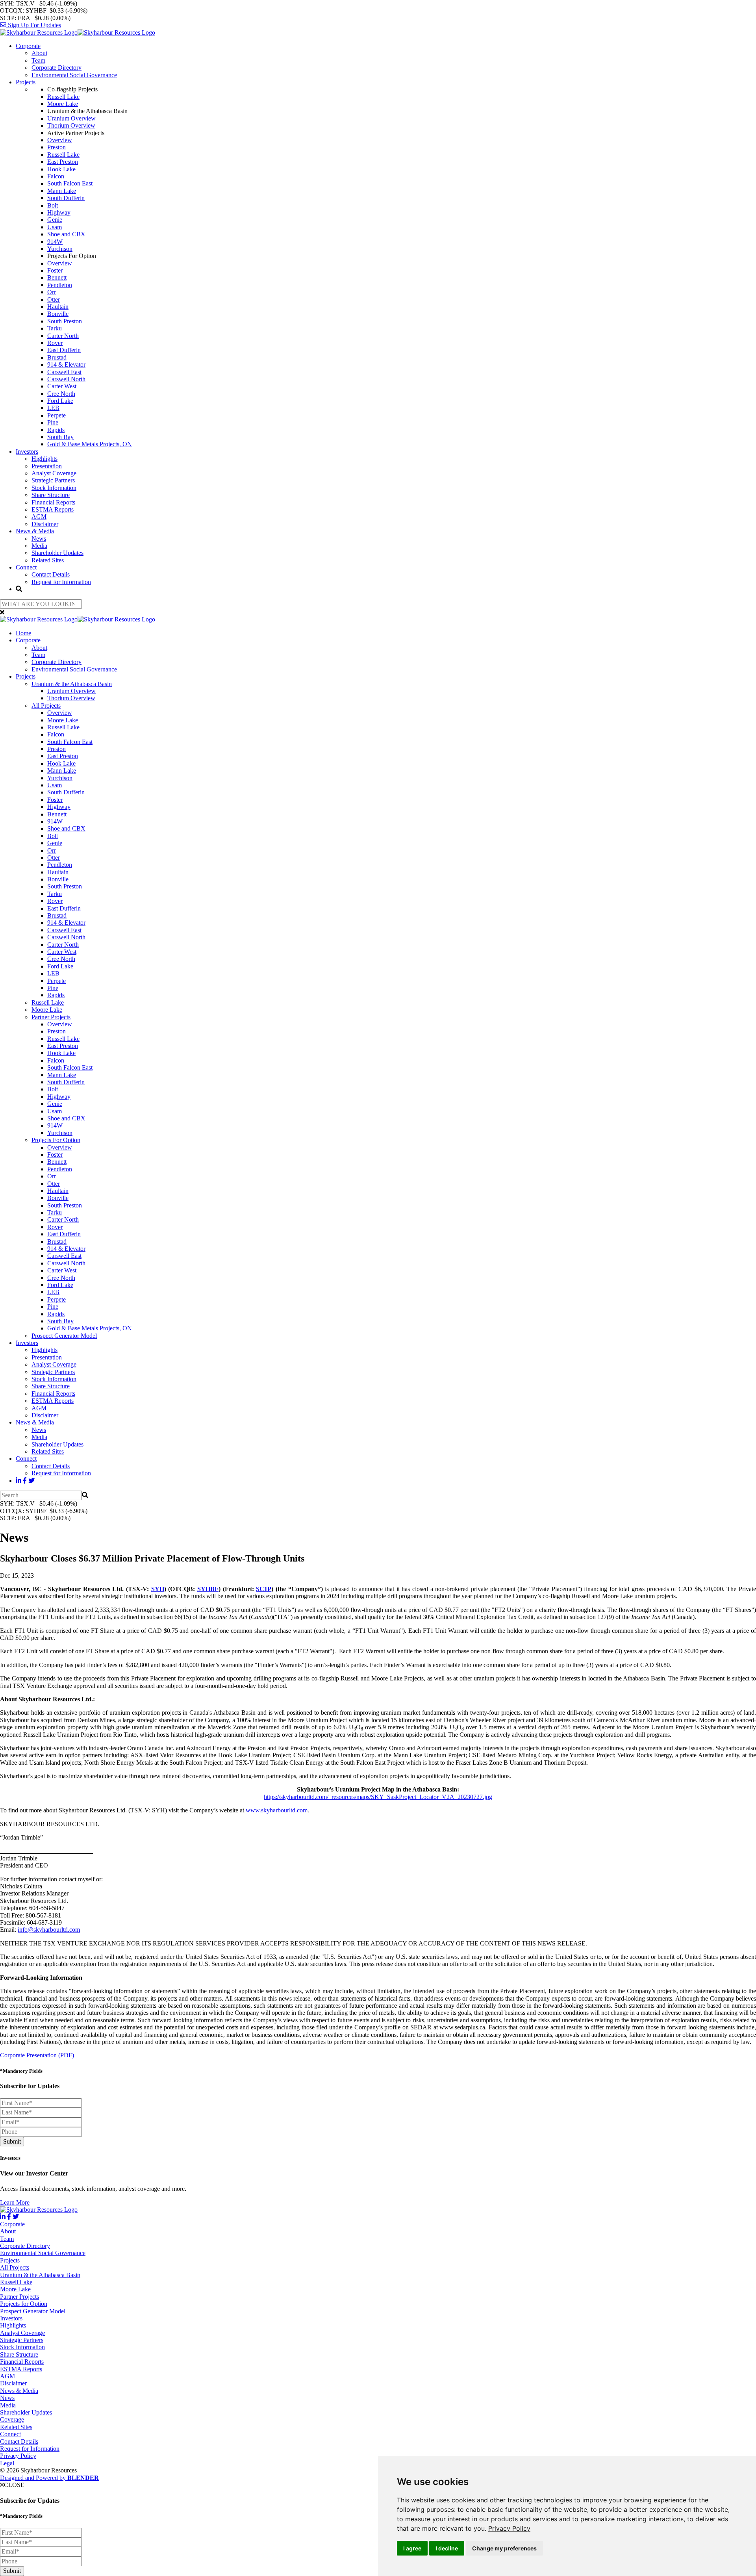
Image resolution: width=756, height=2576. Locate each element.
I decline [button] (447, 2548)
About (39, 53)
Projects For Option (56, 1140)
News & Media (35, 531)
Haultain (58, 307)
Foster (55, 270)
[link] (509, 2528)
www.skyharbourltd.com (277, 1810)
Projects (26, 82)
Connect (26, 567)
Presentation (47, 466)
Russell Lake (63, 97)
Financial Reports (53, 502)
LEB (53, 408)
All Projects (46, 706)
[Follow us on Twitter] (31, 1481)
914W (55, 242)
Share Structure (51, 495)
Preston (57, 147)
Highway (59, 212)
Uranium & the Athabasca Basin (72, 684)
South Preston (65, 321)
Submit (12, 2141)
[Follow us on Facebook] (25, 1481)
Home (23, 633)
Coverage (12, 2419)
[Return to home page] (78, 32)
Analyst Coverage (54, 473)
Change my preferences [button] (504, 2548)
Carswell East (64, 372)
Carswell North (66, 379)
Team (38, 60)
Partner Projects (51, 1017)
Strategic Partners (53, 480)
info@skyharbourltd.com (49, 1930)
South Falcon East (70, 183)
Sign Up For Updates (34, 25)
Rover (55, 343)
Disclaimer (45, 524)
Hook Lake (61, 169)
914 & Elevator (66, 364)
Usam (55, 227)
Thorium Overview (71, 125)
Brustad (57, 357)
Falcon (56, 176)
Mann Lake (62, 191)
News (39, 539)
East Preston (63, 162)
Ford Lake (60, 401)
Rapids (56, 430)
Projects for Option (24, 2304)
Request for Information (61, 582)
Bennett (57, 277)
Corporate (28, 46)
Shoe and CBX (66, 234)
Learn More (15, 2202)
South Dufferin (66, 198)
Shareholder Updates (57, 553)
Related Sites (48, 560)
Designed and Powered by (49, 2478)
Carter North (63, 336)
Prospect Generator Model (64, 1336)
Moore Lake (63, 104)
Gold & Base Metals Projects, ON (90, 444)
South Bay (60, 437)
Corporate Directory (57, 68)
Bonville (58, 314)
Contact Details (51, 574)
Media (39, 546)
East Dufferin (64, 350)
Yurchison (60, 249)
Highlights (44, 459)
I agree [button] (412, 2548)
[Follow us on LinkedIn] (19, 1481)
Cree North (61, 394)
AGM (39, 516)
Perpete (57, 415)
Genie (55, 220)
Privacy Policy (509, 2528)
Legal (7, 2463)
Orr (52, 292)
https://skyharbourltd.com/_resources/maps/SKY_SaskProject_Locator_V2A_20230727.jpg (378, 1797)
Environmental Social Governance (74, 75)
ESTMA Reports (53, 509)
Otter (54, 300)
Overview (60, 140)
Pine (53, 422)
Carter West (62, 386)
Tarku (55, 328)
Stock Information (54, 488)
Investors (27, 452)
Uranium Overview (71, 118)
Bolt (53, 205)
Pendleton (60, 285)
